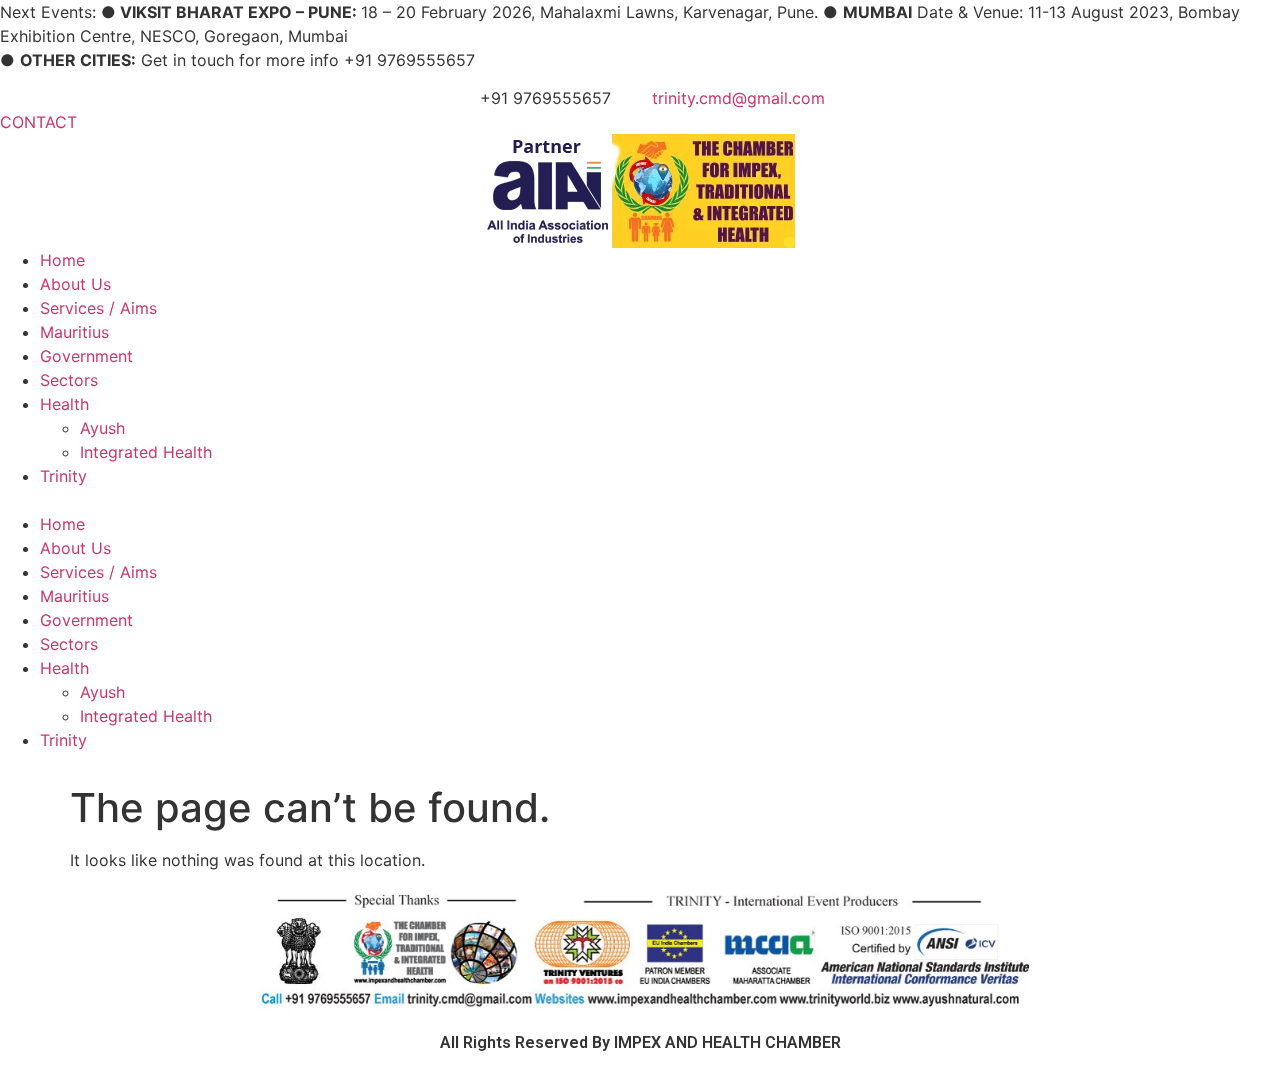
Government (86, 356)
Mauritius (74, 332)
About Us (75, 284)
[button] (640, 500)
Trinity (63, 476)
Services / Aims (98, 308)
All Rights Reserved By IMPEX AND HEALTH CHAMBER (640, 1042)
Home (62, 260)
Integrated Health (146, 452)
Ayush (102, 428)
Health (64, 404)
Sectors (69, 380)
